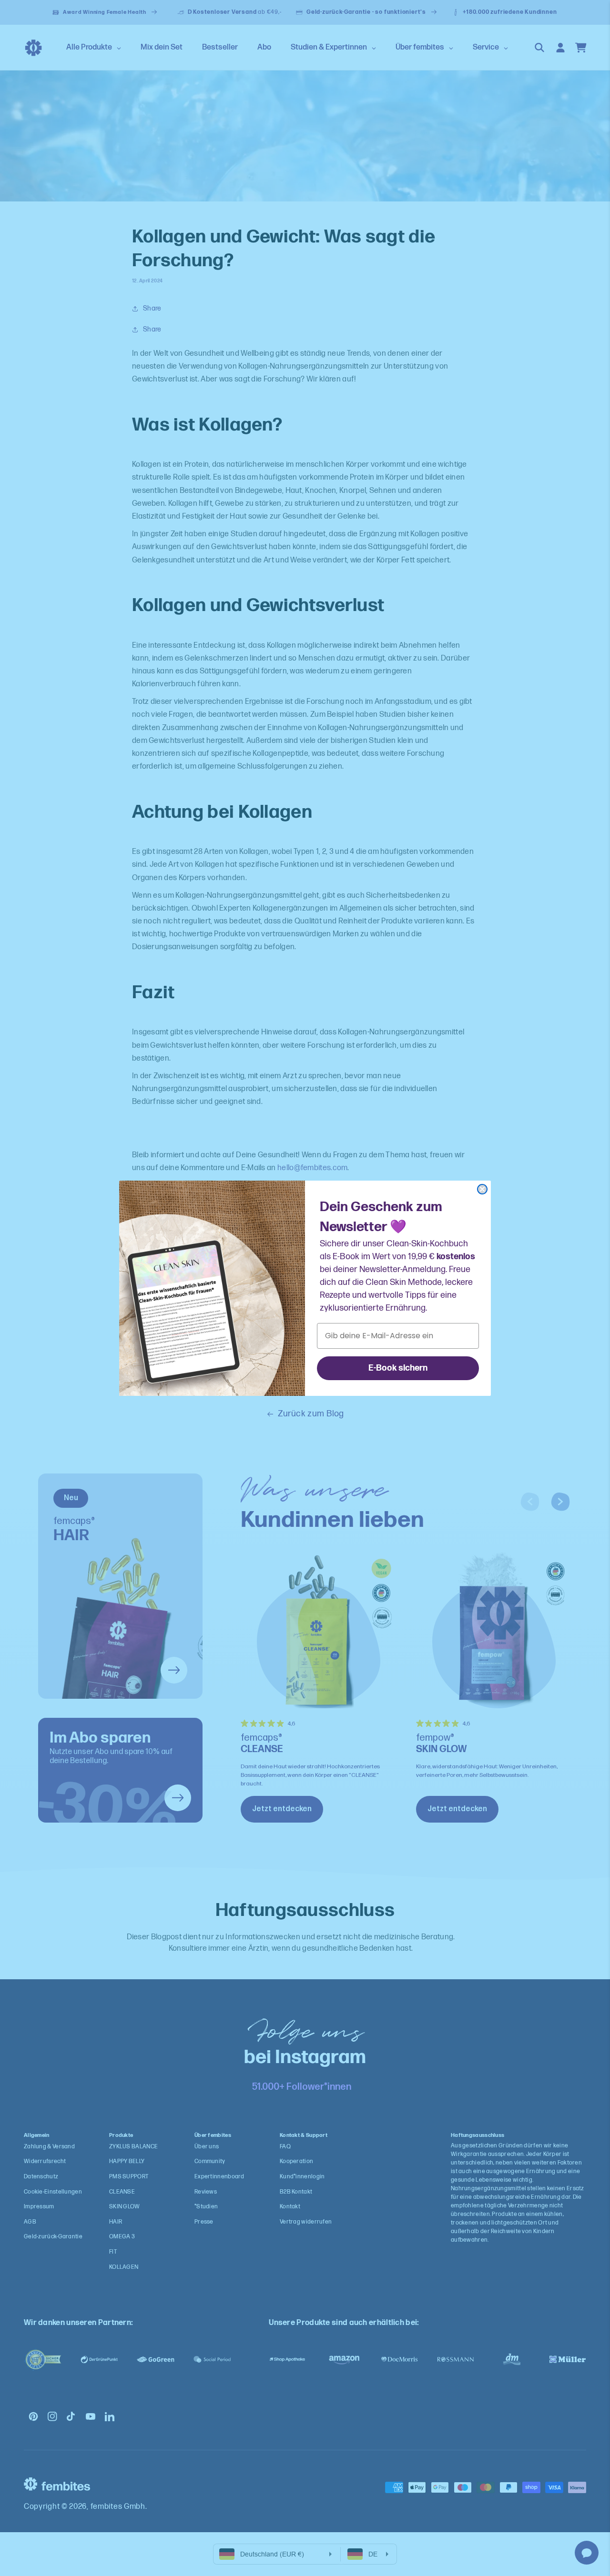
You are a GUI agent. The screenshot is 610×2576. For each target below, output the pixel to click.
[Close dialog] (482, 1189)
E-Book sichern (398, 1368)
